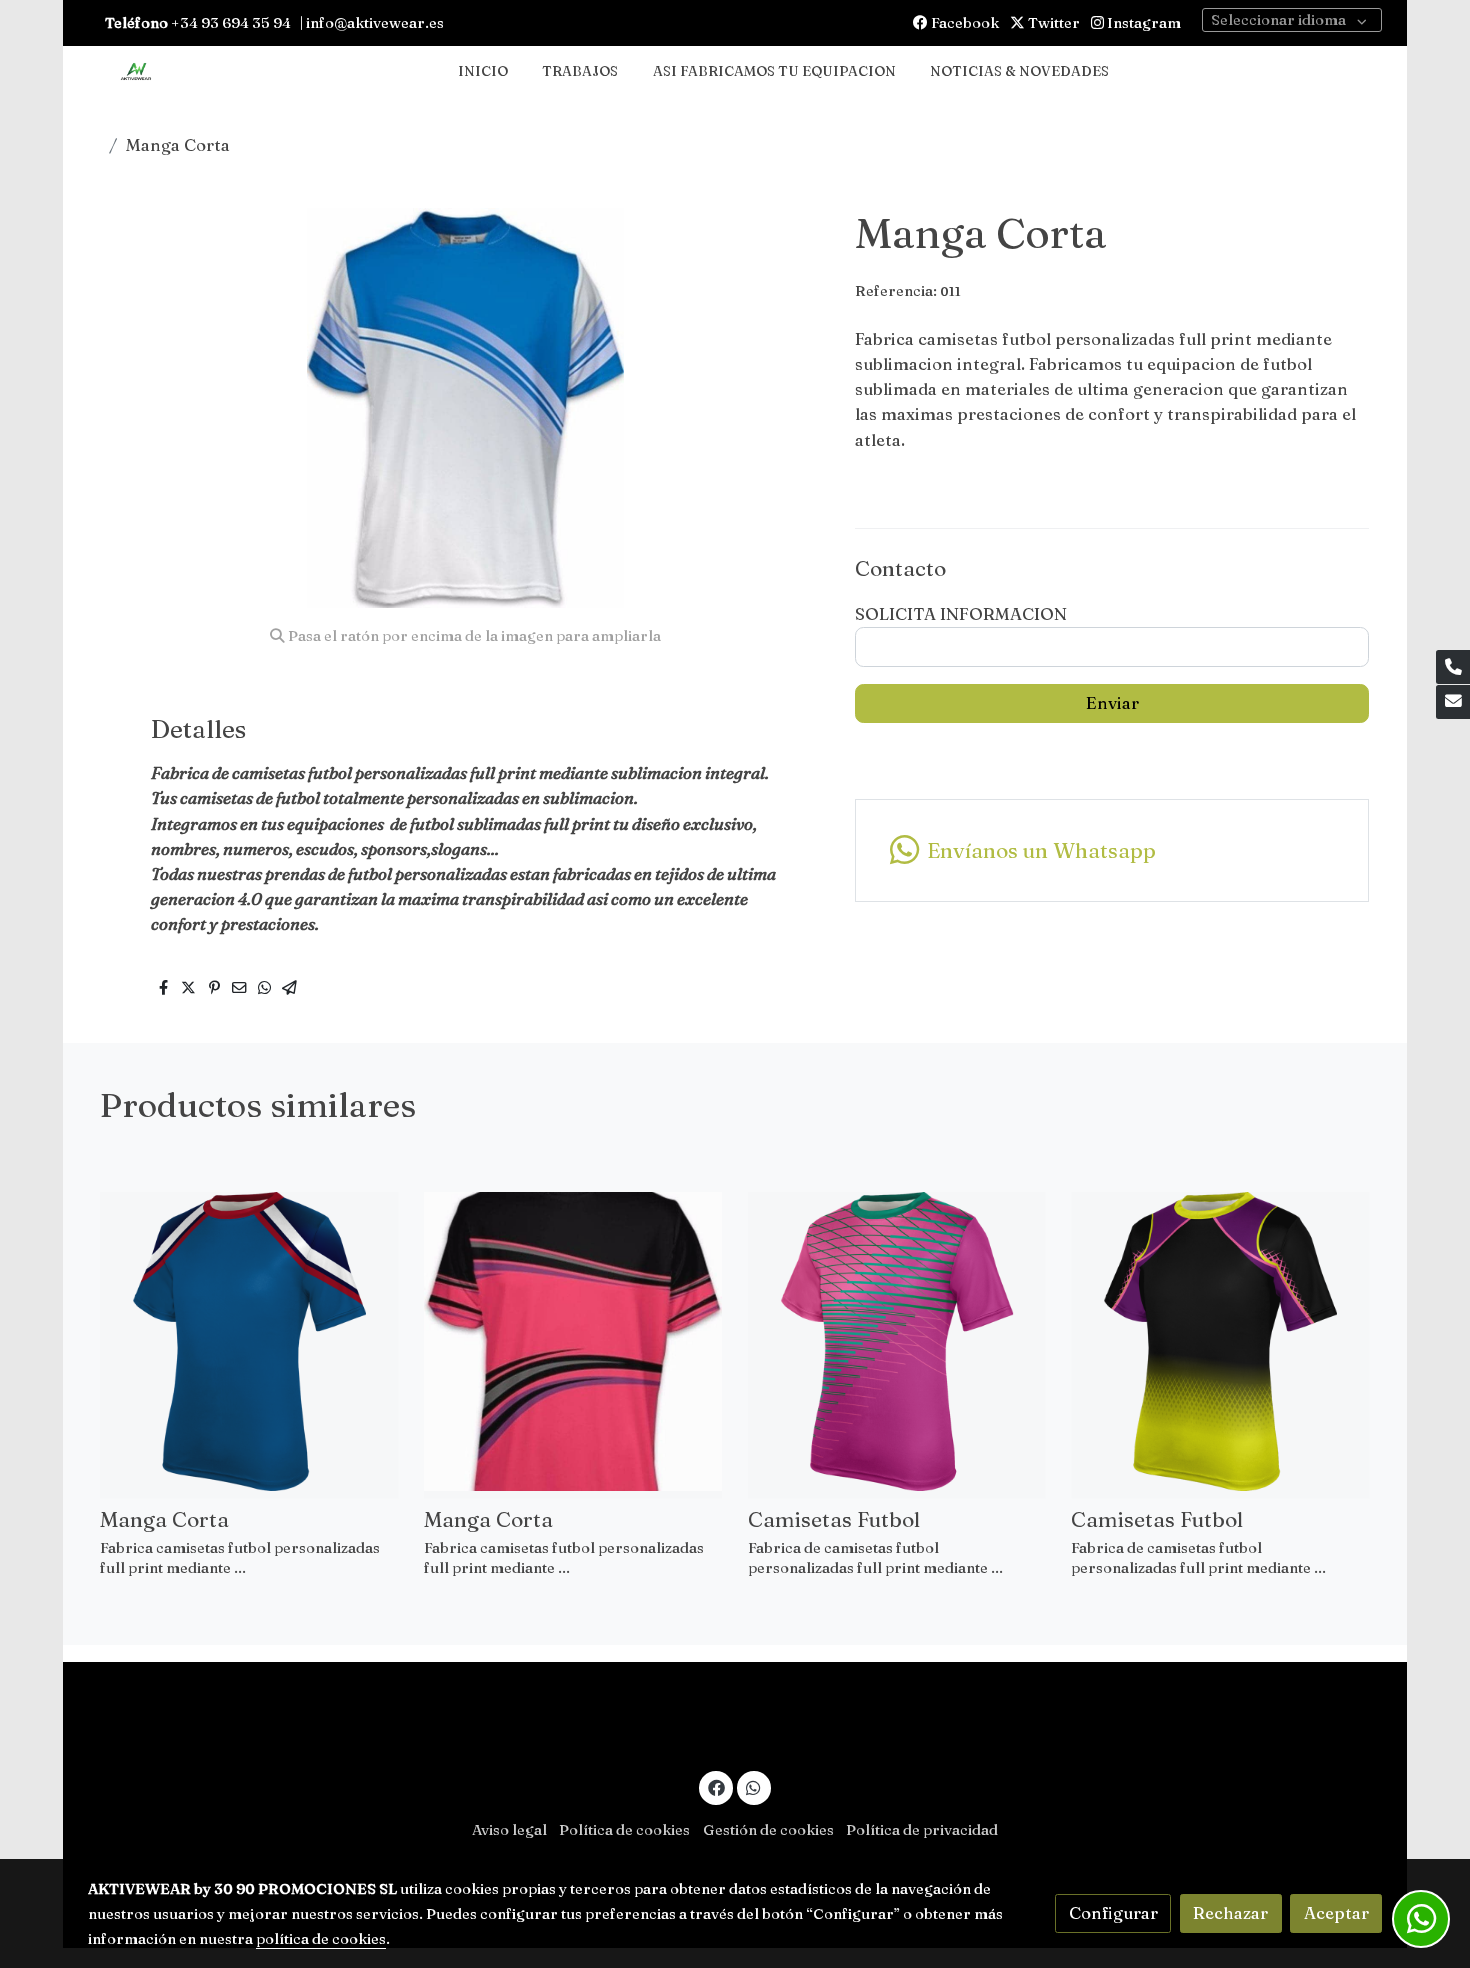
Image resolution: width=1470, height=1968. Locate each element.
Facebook (963, 23)
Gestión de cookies (768, 1830)
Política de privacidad (922, 1830)
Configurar (1113, 1913)
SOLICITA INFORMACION (961, 614)
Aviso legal (509, 1830)
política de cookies (321, 1939)
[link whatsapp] (754, 1786)
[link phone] (1453, 667)
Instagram (1142, 23)
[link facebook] (716, 1786)
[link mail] (1453, 702)
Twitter (1052, 23)
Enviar (1112, 703)
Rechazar (1230, 1913)
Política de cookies (624, 1830)
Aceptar (1336, 1913)
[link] (136, 72)
